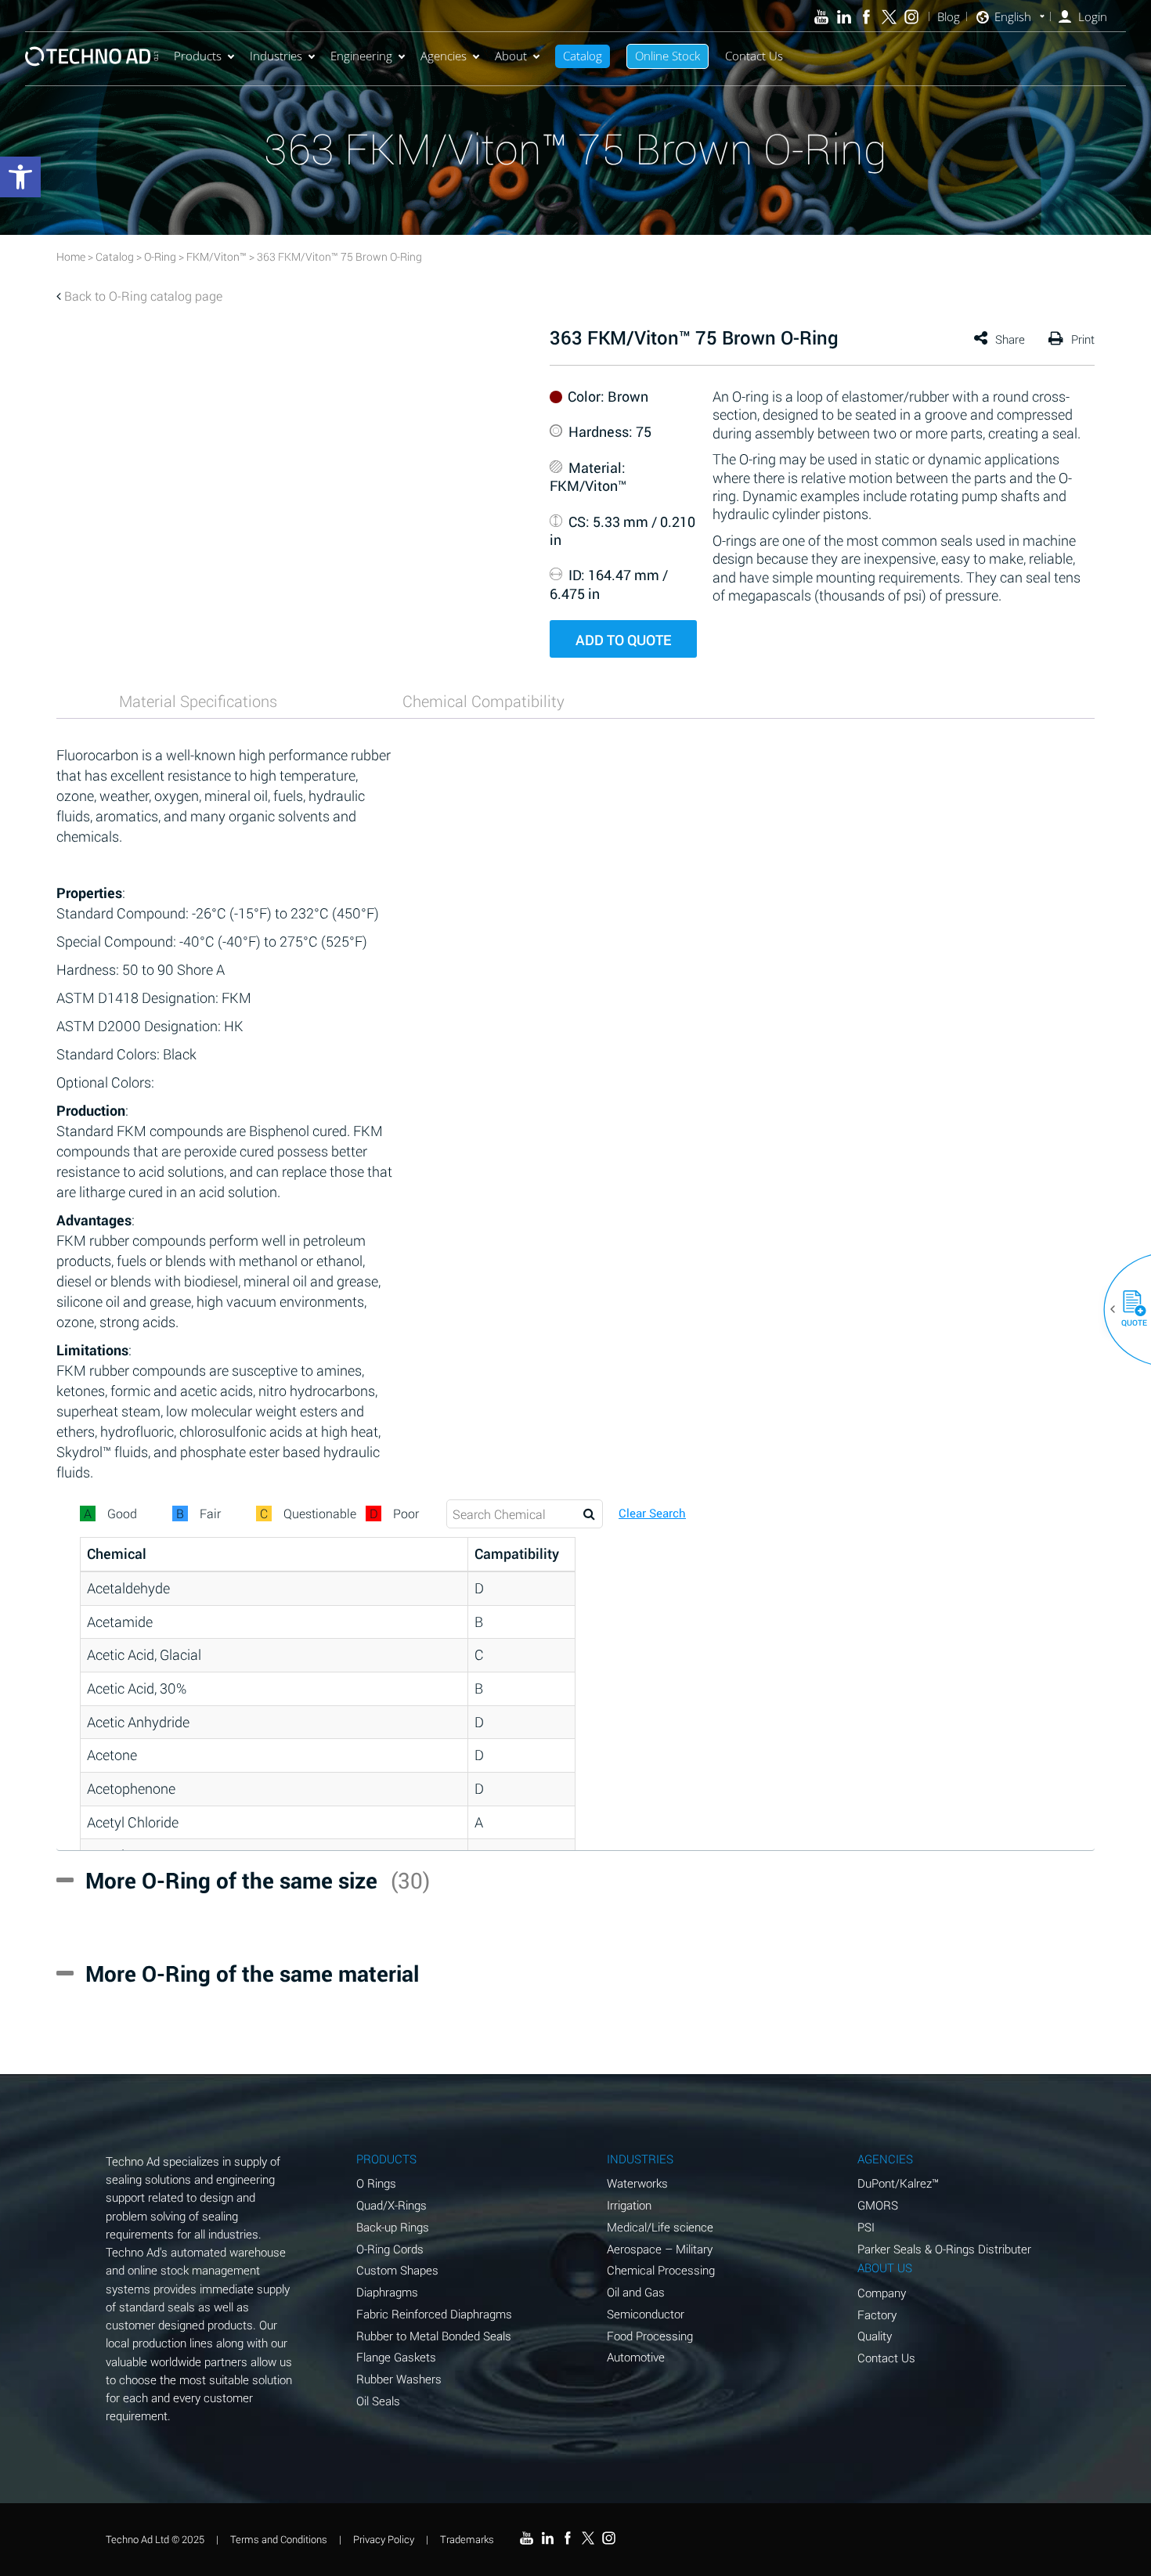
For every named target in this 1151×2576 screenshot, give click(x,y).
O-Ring (160, 256)
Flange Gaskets (396, 2357)
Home (71, 256)
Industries (276, 56)
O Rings (376, 2183)
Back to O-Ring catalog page (143, 296)
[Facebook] (866, 17)
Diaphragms (387, 2292)
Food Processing (650, 2336)
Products (198, 56)
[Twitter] (889, 17)
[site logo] (92, 56)
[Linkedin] (844, 17)
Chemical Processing (661, 2270)
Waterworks (637, 2183)
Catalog (583, 56)
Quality (875, 2336)
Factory (877, 2314)
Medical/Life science (660, 2227)
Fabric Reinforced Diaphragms (434, 2314)
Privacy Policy (384, 2539)
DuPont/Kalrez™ (898, 2183)
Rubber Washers (399, 2379)
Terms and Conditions (279, 2539)
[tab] (198, 701)
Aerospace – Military (660, 2249)
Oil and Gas (636, 2292)
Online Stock (668, 56)
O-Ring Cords (390, 2249)
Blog (949, 17)
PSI (866, 2227)
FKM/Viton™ (216, 256)
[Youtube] (822, 17)
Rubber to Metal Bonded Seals (434, 2336)
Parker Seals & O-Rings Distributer (944, 2249)
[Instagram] (912, 17)
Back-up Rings (393, 2227)
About (511, 56)
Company (882, 2293)
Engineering (361, 56)
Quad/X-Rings (391, 2205)
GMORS (878, 2205)
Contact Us (754, 56)
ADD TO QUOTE (623, 640)
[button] (1128, 1309)
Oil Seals (378, 2401)
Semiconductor (646, 2314)
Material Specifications (198, 701)
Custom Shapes (397, 2270)
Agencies (444, 56)
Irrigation (629, 2205)
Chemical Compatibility (483, 701)
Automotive (636, 2357)
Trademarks (467, 2539)
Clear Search (652, 1513)
